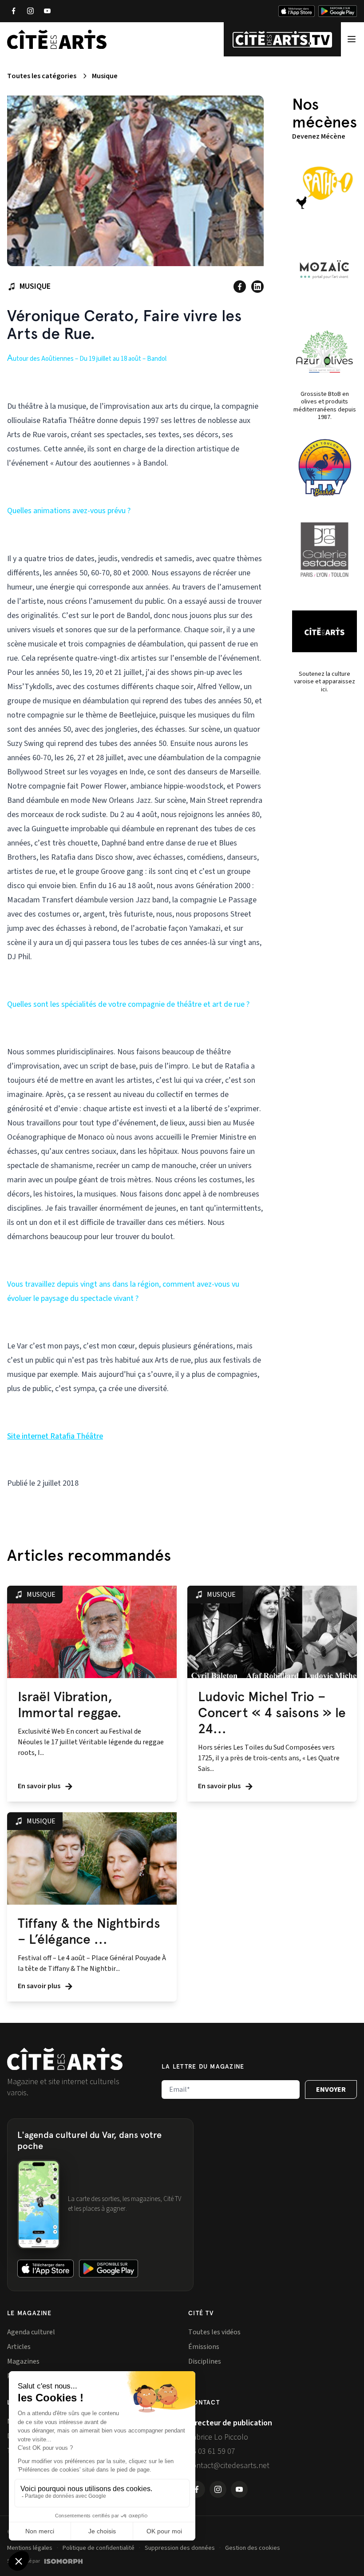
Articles (19, 2347)
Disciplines (205, 2361)
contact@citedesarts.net (229, 2466)
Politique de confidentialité (99, 2548)
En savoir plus (40, 1786)
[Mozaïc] (324, 270)
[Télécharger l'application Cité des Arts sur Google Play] (338, 11)
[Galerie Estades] (324, 550)
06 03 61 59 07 (212, 2451)
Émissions (204, 2347)
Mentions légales (30, 2548)
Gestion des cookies (253, 2548)
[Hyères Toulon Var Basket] (324, 468)
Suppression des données (180, 2548)
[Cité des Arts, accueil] (65, 2059)
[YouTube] (47, 11)
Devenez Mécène (319, 136)
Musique (105, 76)
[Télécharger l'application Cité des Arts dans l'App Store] (297, 11)
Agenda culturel (31, 2332)
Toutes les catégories (42, 76)
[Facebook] (13, 11)
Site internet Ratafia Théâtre (55, 1436)
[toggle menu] (352, 39)
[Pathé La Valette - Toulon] (324, 188)
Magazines (23, 2361)
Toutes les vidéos (214, 2332)
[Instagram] (30, 11)
